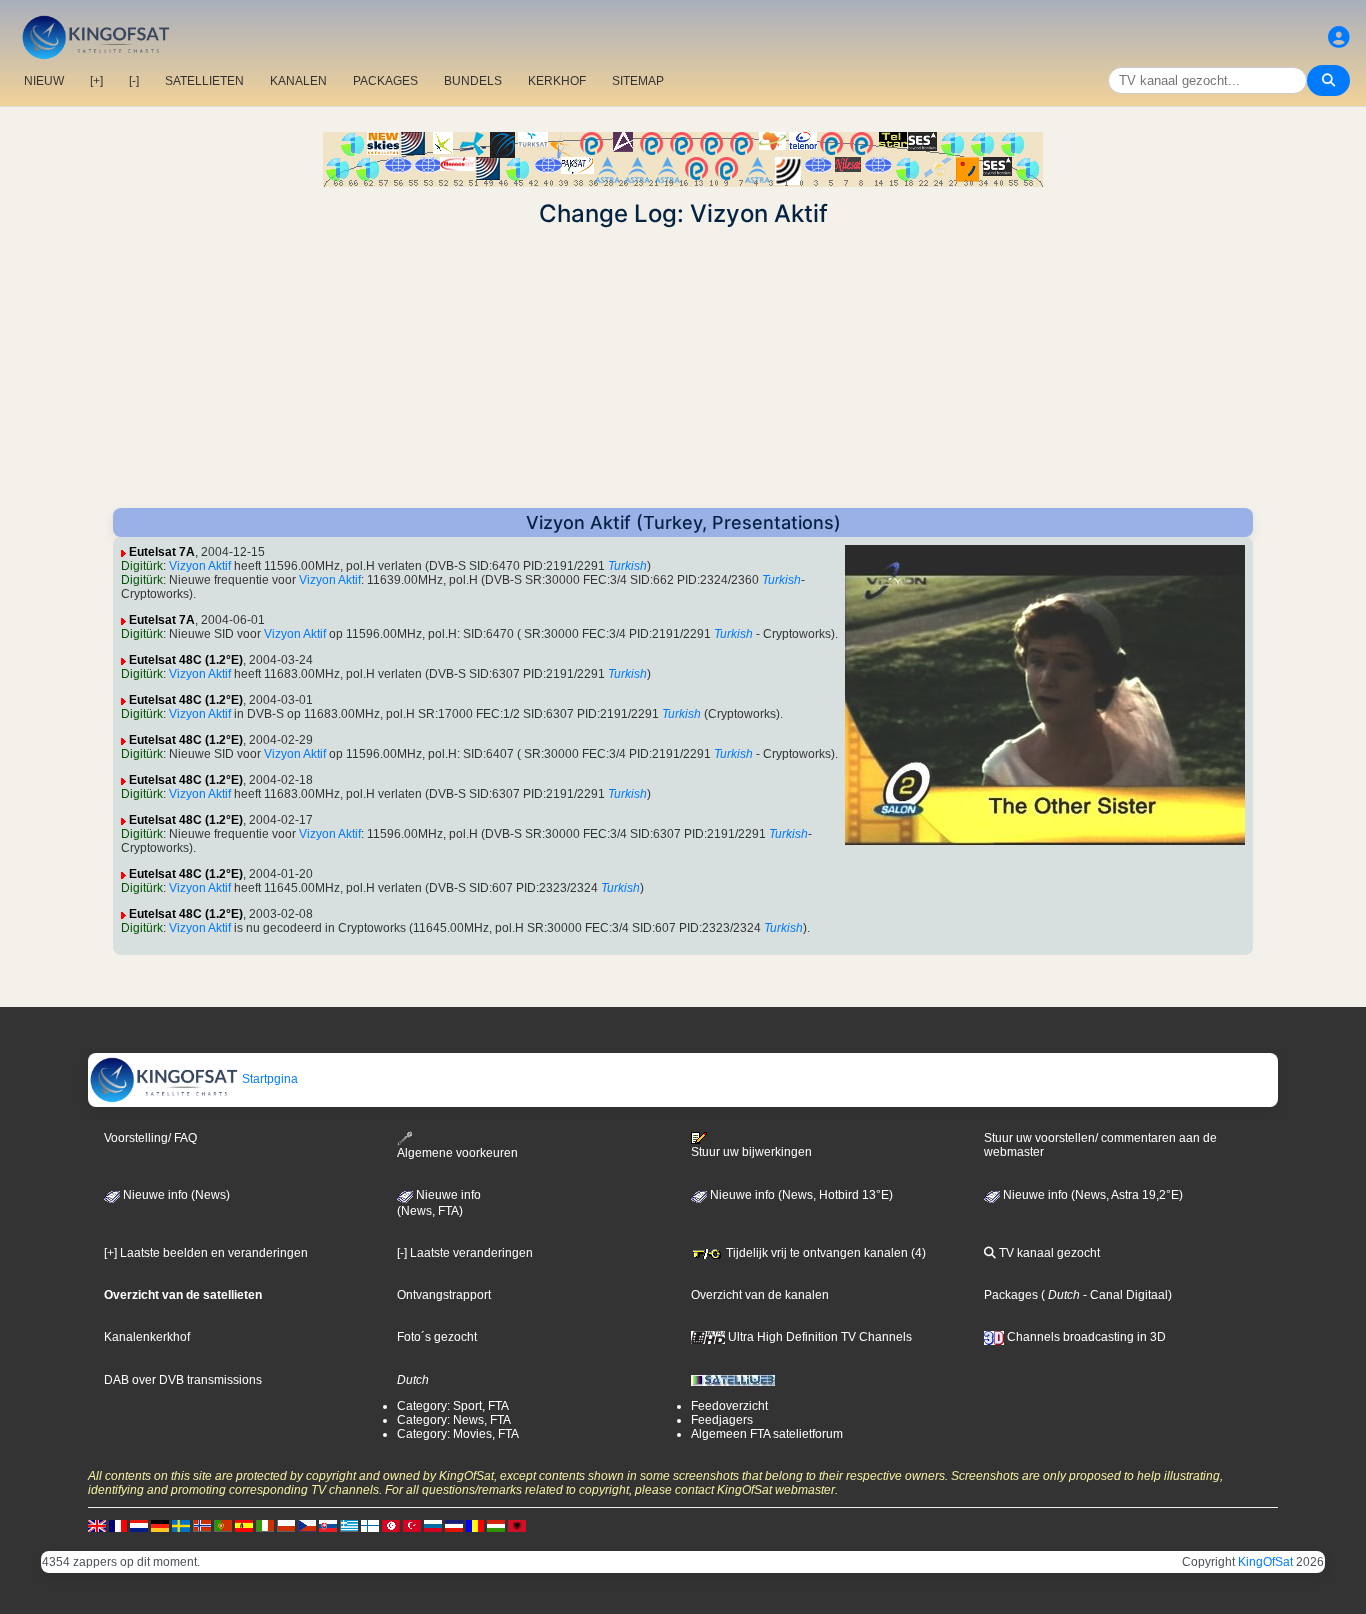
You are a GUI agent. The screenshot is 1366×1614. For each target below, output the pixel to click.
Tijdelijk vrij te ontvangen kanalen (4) (824, 1253)
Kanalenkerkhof (147, 1337)
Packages (1011, 1295)
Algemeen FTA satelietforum (767, 1434)
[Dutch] (139, 1525)
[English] (97, 1525)
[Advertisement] (683, 368)
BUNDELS (473, 81)
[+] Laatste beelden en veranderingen (206, 1253)
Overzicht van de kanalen (760, 1295)
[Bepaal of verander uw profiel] (1339, 37)
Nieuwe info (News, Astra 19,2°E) (1091, 1195)
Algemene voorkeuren (457, 1153)
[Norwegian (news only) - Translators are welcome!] (202, 1525)
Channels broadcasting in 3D (1085, 1337)
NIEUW (44, 81)
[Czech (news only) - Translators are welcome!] (307, 1525)
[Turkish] (412, 1525)
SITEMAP (638, 81)
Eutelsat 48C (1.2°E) (186, 660)
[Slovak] (328, 1525)
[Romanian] (475, 1525)
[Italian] (265, 1525)
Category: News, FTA (454, 1420)
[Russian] (433, 1525)
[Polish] (286, 1525)
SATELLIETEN (204, 81)
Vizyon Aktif (200, 566)
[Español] (244, 1525)
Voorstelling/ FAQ (150, 1138)
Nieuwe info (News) (175, 1195)
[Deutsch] (160, 1525)
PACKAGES (385, 81)
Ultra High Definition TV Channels (818, 1337)
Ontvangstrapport (444, 1295)
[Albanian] (517, 1525)
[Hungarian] (496, 1525)
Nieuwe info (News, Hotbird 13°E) (800, 1195)
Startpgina (268, 1079)
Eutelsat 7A (162, 552)
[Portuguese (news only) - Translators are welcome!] (223, 1525)
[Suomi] (370, 1525)
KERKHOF (557, 81)
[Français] (118, 1525)
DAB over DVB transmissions (183, 1380)
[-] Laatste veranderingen (465, 1253)
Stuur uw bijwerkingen (751, 1152)
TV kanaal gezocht (1048, 1253)
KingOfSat (1265, 1562)
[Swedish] (181, 1525)
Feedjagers (722, 1420)
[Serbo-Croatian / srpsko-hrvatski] (454, 1525)
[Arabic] (391, 1525)
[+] (96, 81)
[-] (134, 81)
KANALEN (298, 81)
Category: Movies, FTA (458, 1434)
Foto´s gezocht (437, 1337)
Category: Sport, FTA (453, 1406)
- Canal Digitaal (1124, 1295)
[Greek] (349, 1525)
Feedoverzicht (729, 1406)
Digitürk (142, 566)
